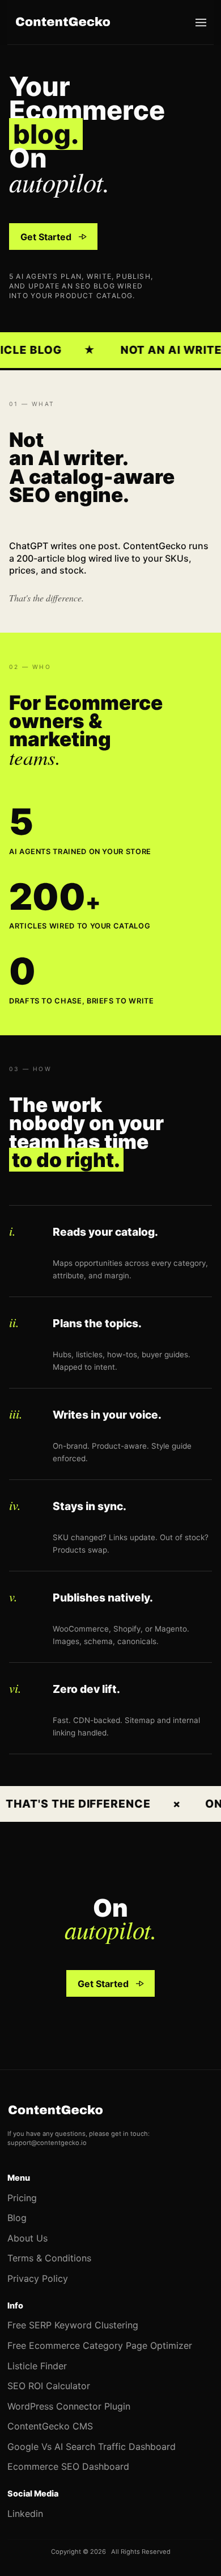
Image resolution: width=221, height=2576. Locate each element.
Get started (46, 240)
